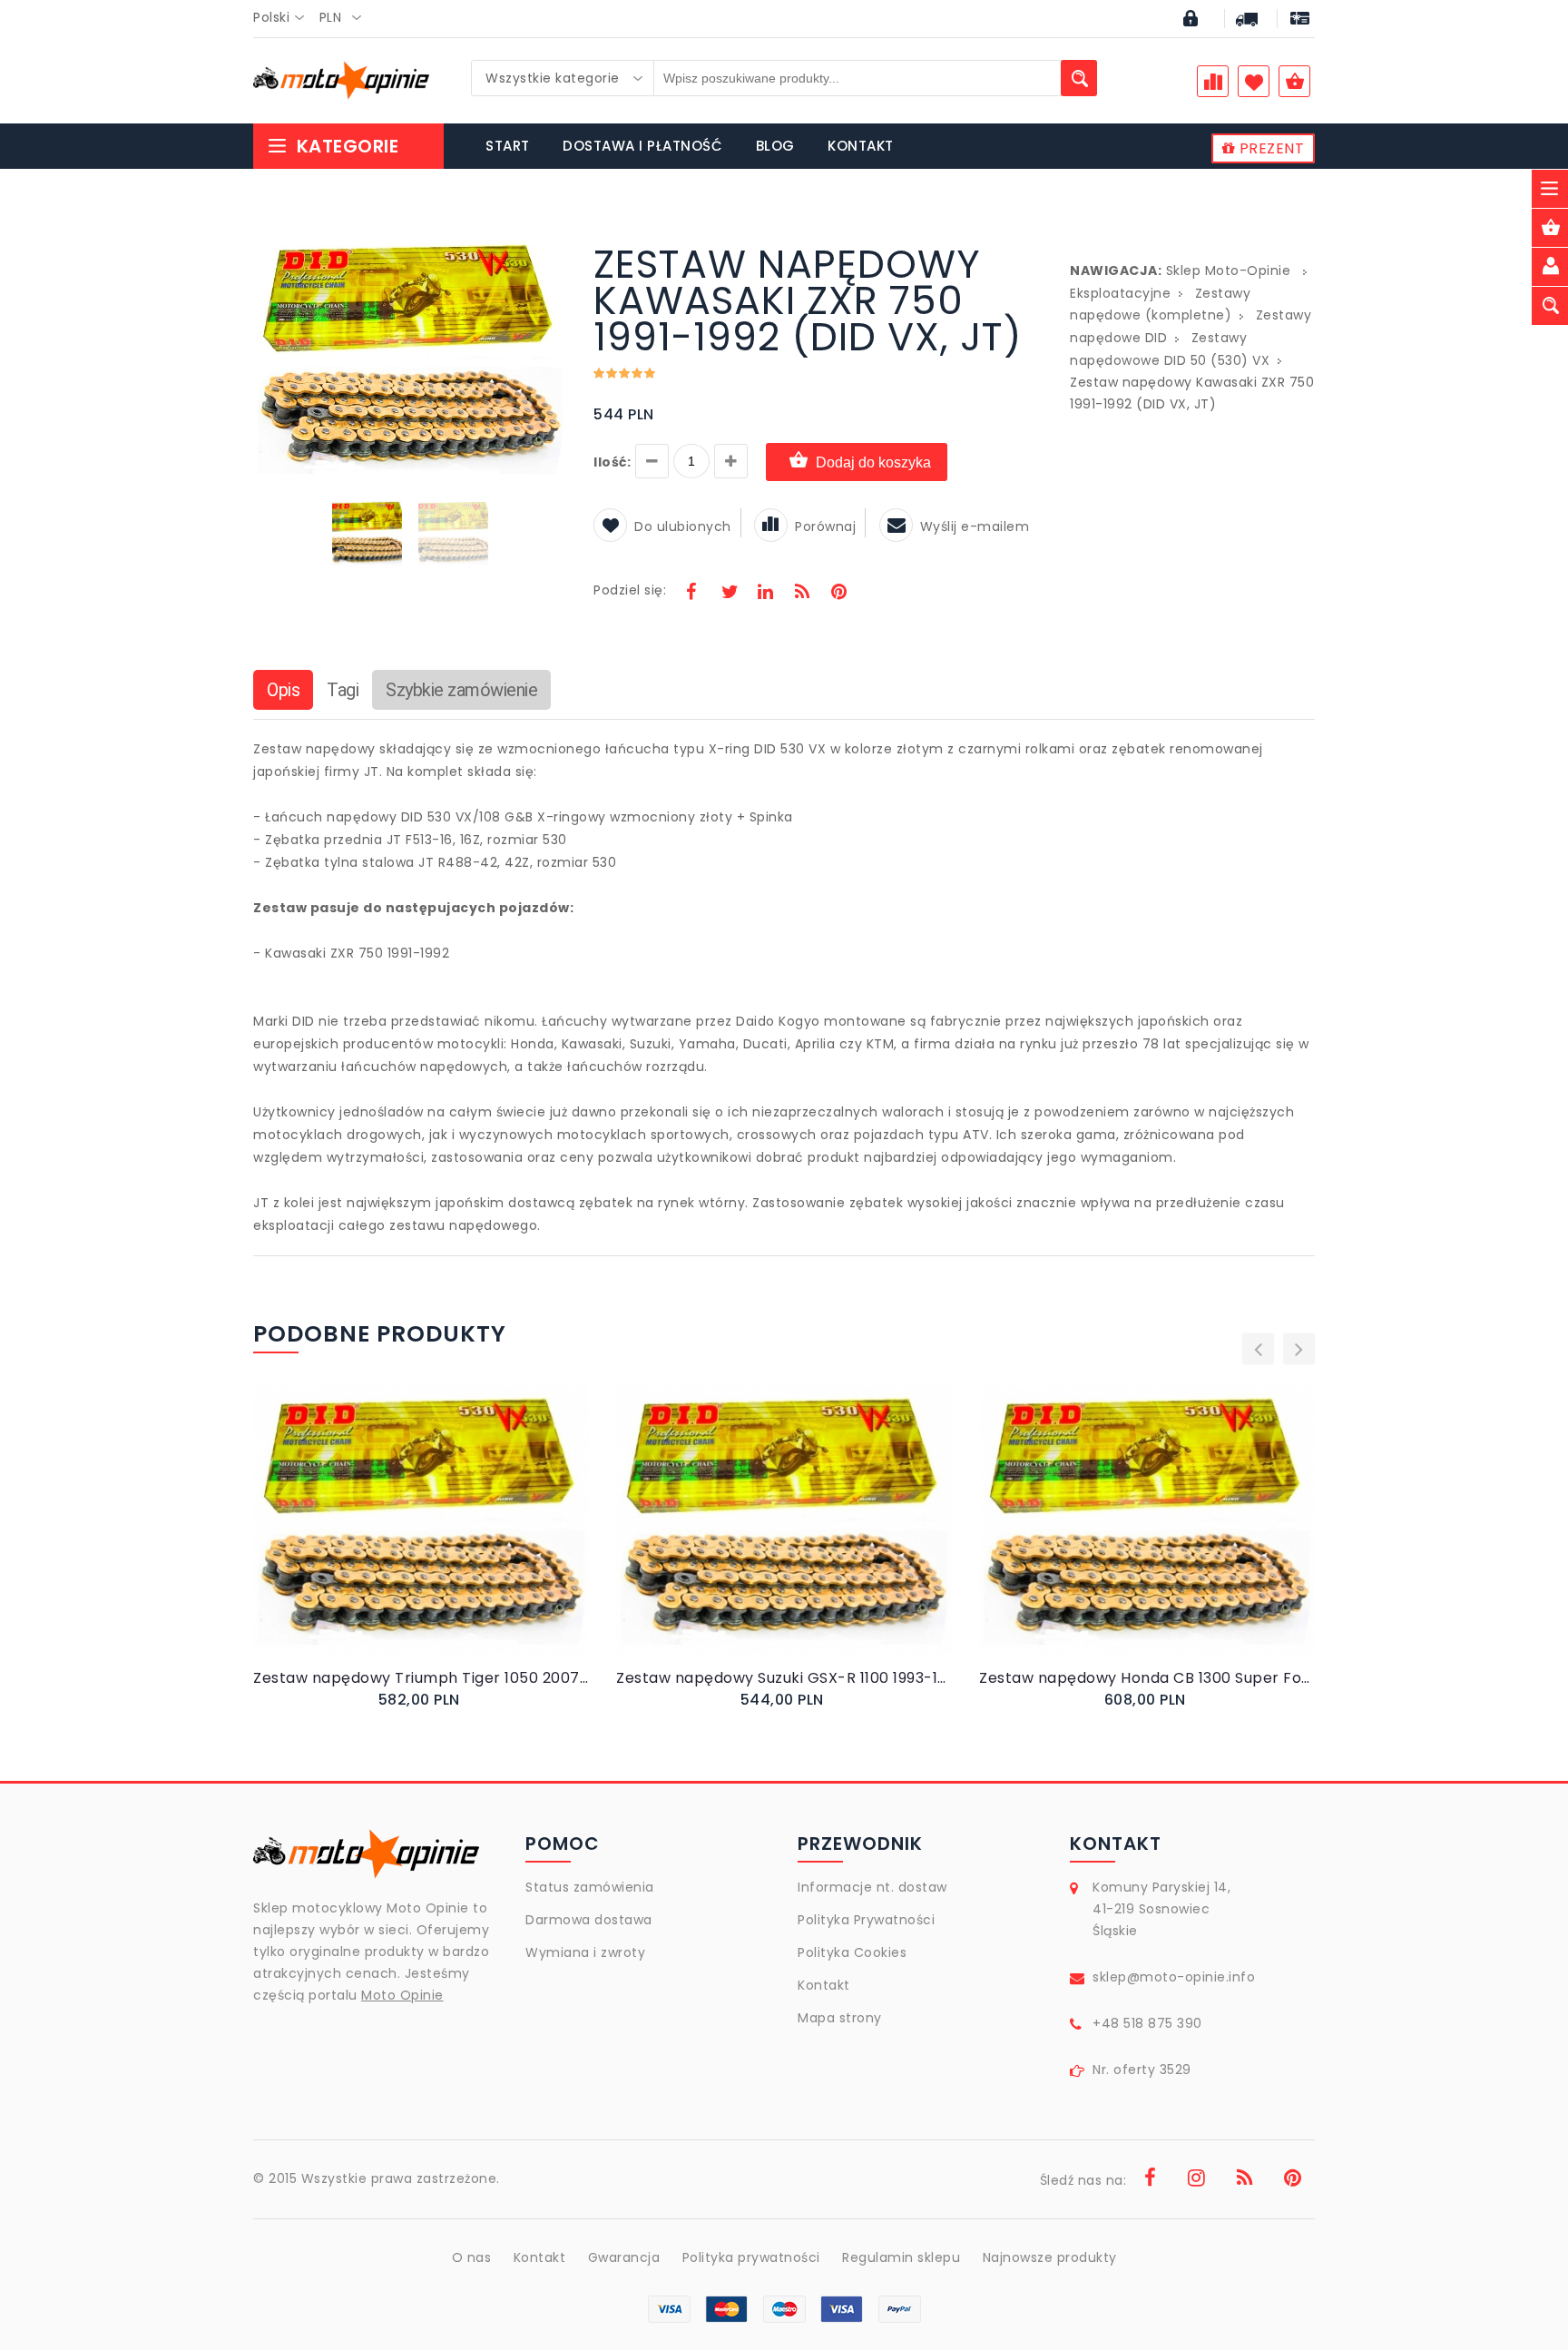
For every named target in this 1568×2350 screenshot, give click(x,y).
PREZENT (1269, 148)
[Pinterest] (838, 594)
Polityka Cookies (852, 1952)
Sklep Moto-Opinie (1229, 270)
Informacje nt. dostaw (872, 1887)
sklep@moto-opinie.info (1174, 1977)
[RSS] (802, 594)
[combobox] (284, 18)
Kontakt (824, 1985)
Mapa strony (840, 2018)
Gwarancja (624, 2257)
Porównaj (825, 526)
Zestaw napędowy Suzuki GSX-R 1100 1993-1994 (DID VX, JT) (784, 1678)
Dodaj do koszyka (873, 462)
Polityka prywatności (751, 2257)
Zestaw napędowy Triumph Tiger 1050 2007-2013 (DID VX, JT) (421, 1678)
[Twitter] (729, 594)
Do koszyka (406, 1538)
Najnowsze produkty (1050, 2257)
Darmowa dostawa (589, 1920)
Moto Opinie (402, 1995)
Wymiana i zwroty (585, 1952)
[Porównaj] (464, 1538)
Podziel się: (630, 590)
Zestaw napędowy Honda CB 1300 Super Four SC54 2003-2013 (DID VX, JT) (1147, 1678)
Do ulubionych (683, 526)
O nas (472, 2257)
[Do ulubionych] (443, 1538)
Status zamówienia (590, 1887)
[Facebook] (691, 594)
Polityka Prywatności (866, 1920)
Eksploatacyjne (1120, 293)
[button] (550, 249)
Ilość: (612, 462)
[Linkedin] (765, 594)
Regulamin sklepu (901, 2257)
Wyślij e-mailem (975, 526)
